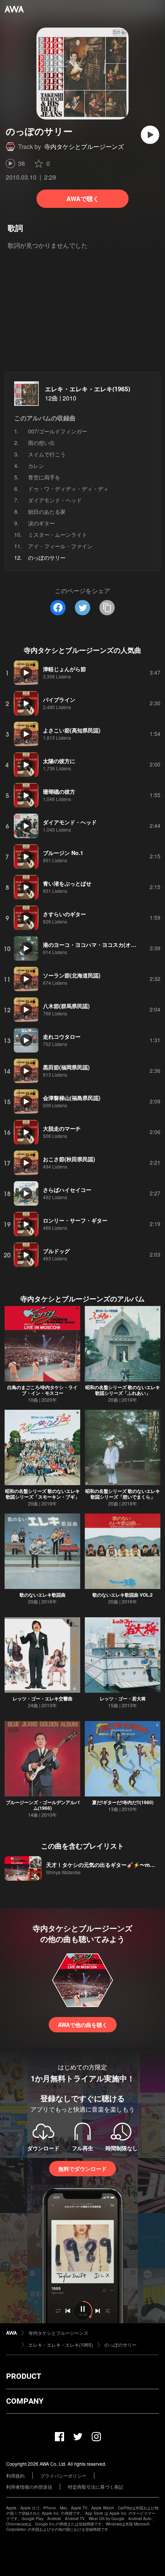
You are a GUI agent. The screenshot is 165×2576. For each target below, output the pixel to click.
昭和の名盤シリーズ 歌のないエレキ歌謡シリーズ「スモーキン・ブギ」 (42, 1494)
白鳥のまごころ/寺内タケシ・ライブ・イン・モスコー (42, 1390)
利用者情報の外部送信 (29, 2487)
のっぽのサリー (120, 2345)
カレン (36, 466)
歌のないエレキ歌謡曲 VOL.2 (123, 1595)
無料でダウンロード (82, 2169)
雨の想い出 (41, 443)
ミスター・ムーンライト (58, 534)
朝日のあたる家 (47, 512)
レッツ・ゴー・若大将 (123, 1698)
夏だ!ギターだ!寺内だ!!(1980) (123, 1802)
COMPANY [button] (25, 2401)
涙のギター (41, 523)
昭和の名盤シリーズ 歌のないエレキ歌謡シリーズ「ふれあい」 (123, 1390)
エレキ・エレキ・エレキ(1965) (87, 389)
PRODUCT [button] (24, 2376)
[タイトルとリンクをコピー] (107, 608)
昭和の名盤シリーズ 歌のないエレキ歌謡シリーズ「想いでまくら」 (123, 1494)
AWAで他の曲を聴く (83, 2025)
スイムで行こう (47, 454)
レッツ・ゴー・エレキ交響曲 (43, 1698)
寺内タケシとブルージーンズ (84, 146)
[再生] (150, 135)
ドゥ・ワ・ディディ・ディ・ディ (68, 489)
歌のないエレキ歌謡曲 (43, 1595)
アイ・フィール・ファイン (60, 546)
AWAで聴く (83, 199)
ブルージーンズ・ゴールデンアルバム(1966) (43, 1805)
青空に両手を (44, 477)
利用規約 (15, 2475)
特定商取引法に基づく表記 (96, 2487)
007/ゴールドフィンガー (58, 431)
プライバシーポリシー (63, 2475)
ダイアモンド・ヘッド (55, 500)
